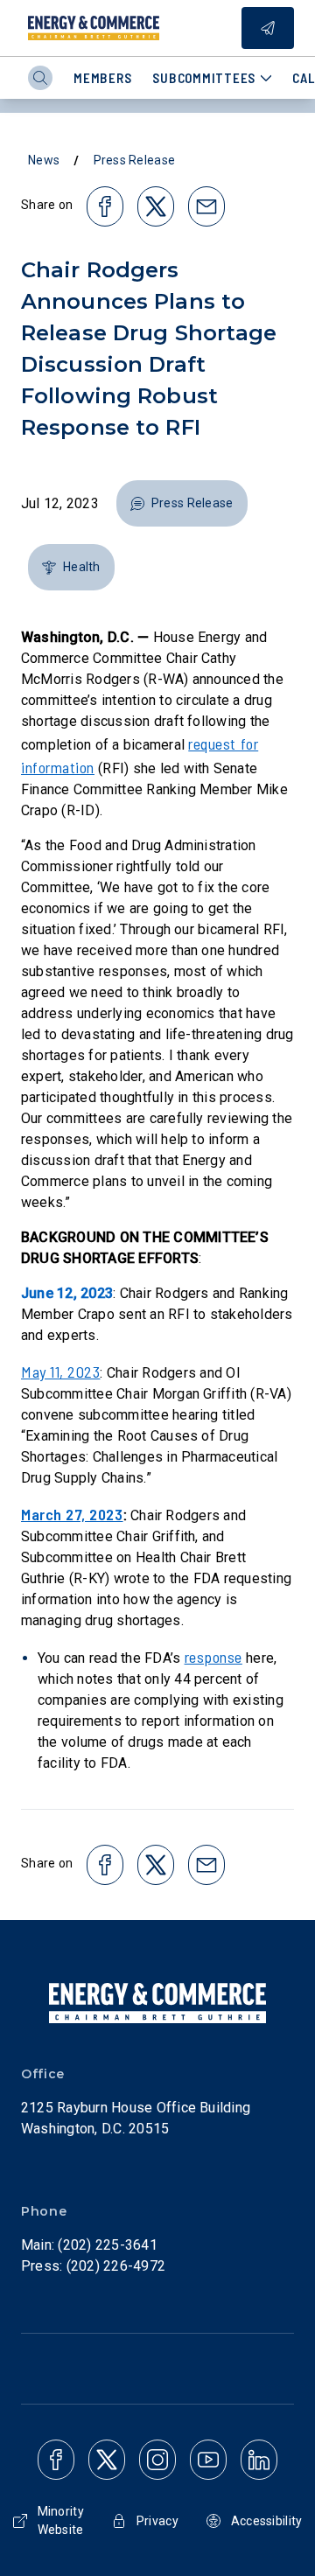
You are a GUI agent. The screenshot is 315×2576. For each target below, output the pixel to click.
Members (102, 78)
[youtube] (208, 2460)
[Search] (40, 78)
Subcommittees (204, 78)
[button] (182, 503)
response (213, 1657)
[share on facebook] (105, 206)
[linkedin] (259, 2460)
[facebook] (56, 2460)
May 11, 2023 (60, 1372)
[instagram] (157, 2460)
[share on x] (156, 206)
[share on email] (206, 206)
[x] (107, 2460)
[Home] (94, 28)
